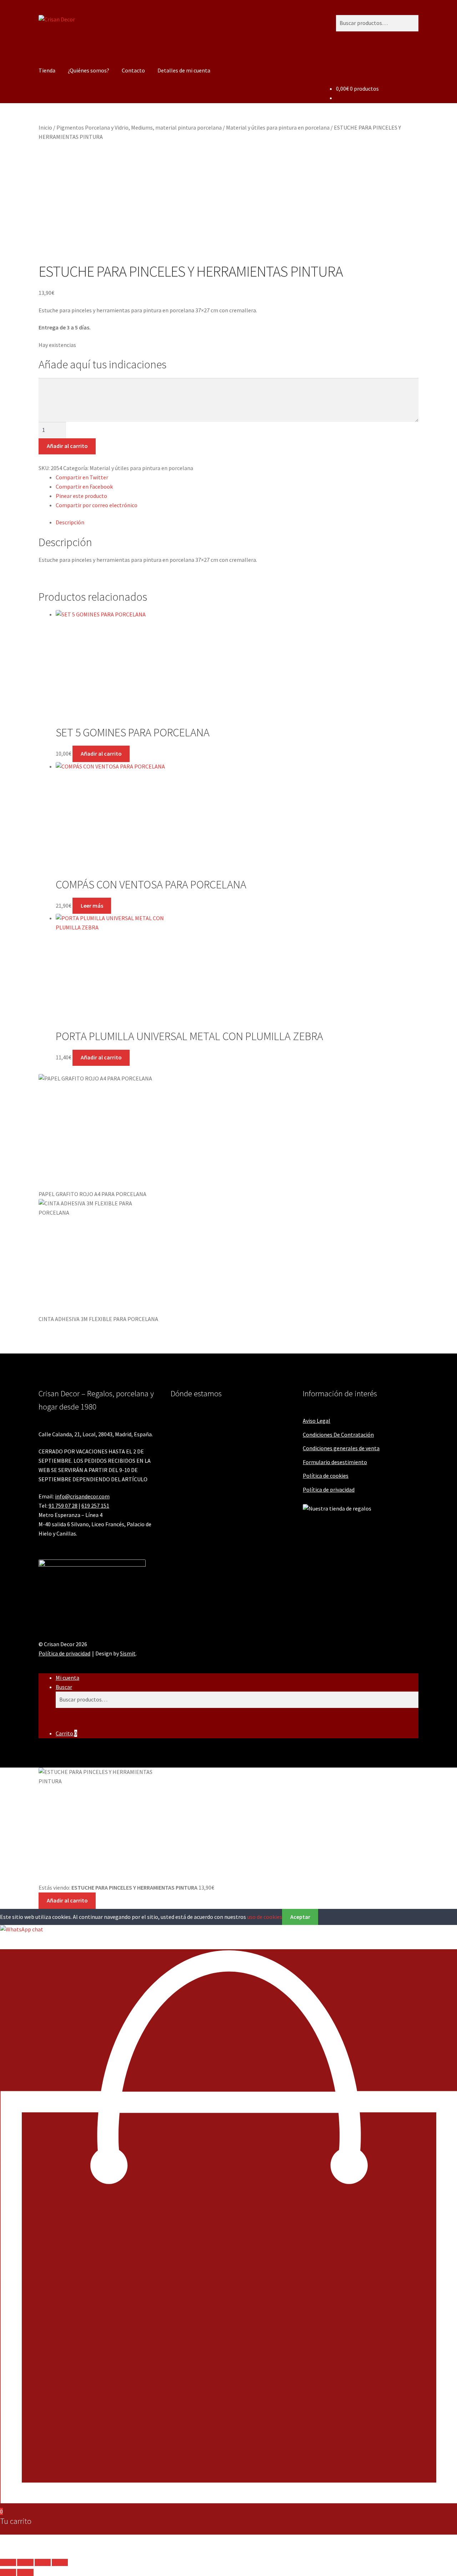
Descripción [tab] (70, 522)
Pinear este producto (81, 496)
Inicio (45, 127)
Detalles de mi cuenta (184, 70)
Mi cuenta (67, 1678)
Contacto (133, 70)
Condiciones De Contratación (338, 1435)
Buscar (64, 1687)
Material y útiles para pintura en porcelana (278, 127)
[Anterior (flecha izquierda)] (8, 2572)
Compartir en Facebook (84, 487)
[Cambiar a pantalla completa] (25, 2562)
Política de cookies (326, 1476)
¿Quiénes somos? (89, 70)
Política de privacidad (329, 1489)
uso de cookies (265, 1917)
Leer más (92, 906)
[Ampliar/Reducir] (8, 2562)
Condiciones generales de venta (341, 1448)
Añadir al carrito (67, 446)
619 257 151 (95, 1506)
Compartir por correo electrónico (97, 505)
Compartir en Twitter (82, 477)
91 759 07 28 (63, 1506)
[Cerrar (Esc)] (60, 2562)
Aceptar (300, 1917)
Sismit (128, 1653)
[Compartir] (43, 2562)
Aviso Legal (317, 1421)
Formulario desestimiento (335, 1462)
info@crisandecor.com (82, 1496)
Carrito (66, 1733)
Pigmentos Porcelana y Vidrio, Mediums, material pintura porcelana (139, 127)
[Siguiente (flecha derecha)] (25, 2572)
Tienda (47, 70)
